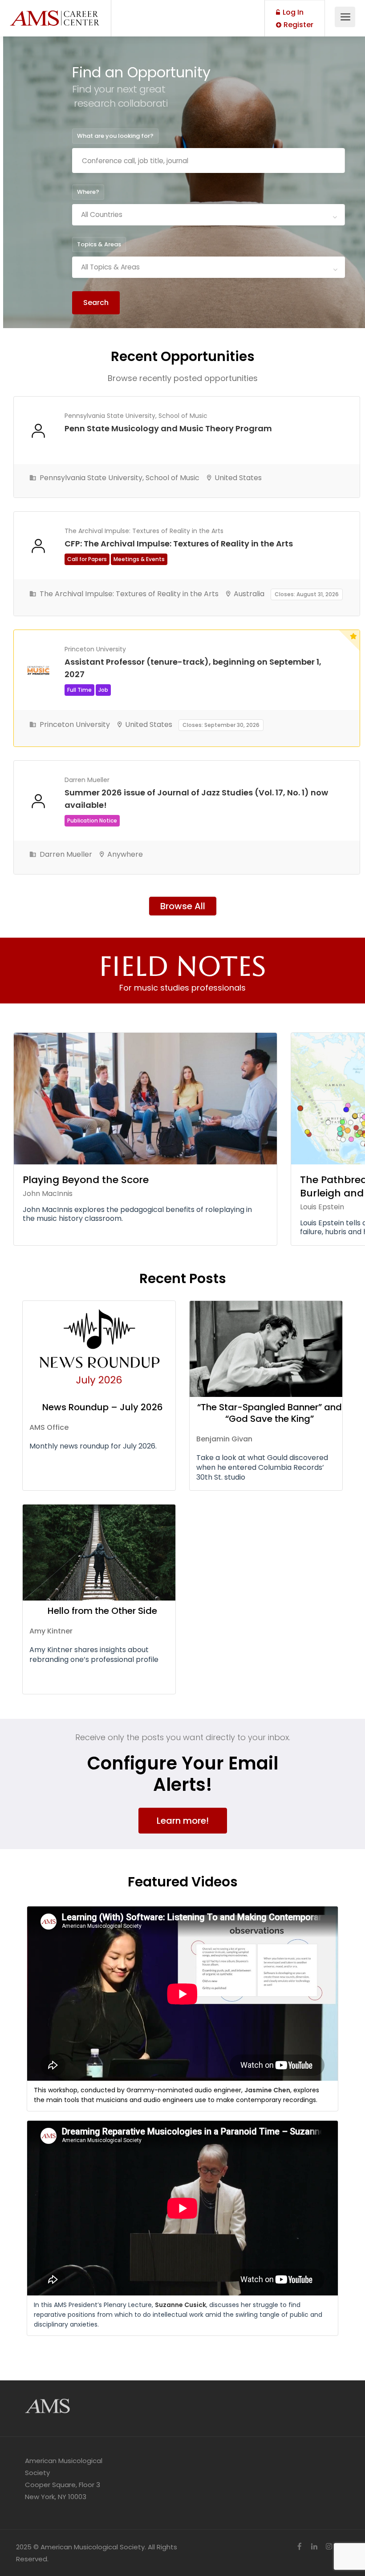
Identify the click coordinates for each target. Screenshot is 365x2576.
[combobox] (208, 215)
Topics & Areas (99, 244)
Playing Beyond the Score (86, 1180)
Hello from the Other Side (102, 1611)
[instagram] (329, 2547)
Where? (88, 192)
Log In (292, 12)
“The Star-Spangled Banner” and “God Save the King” (270, 1413)
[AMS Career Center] (54, 13)
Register (298, 25)
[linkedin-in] (314, 2547)
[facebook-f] (299, 2547)
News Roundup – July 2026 (103, 1407)
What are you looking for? (115, 136)
